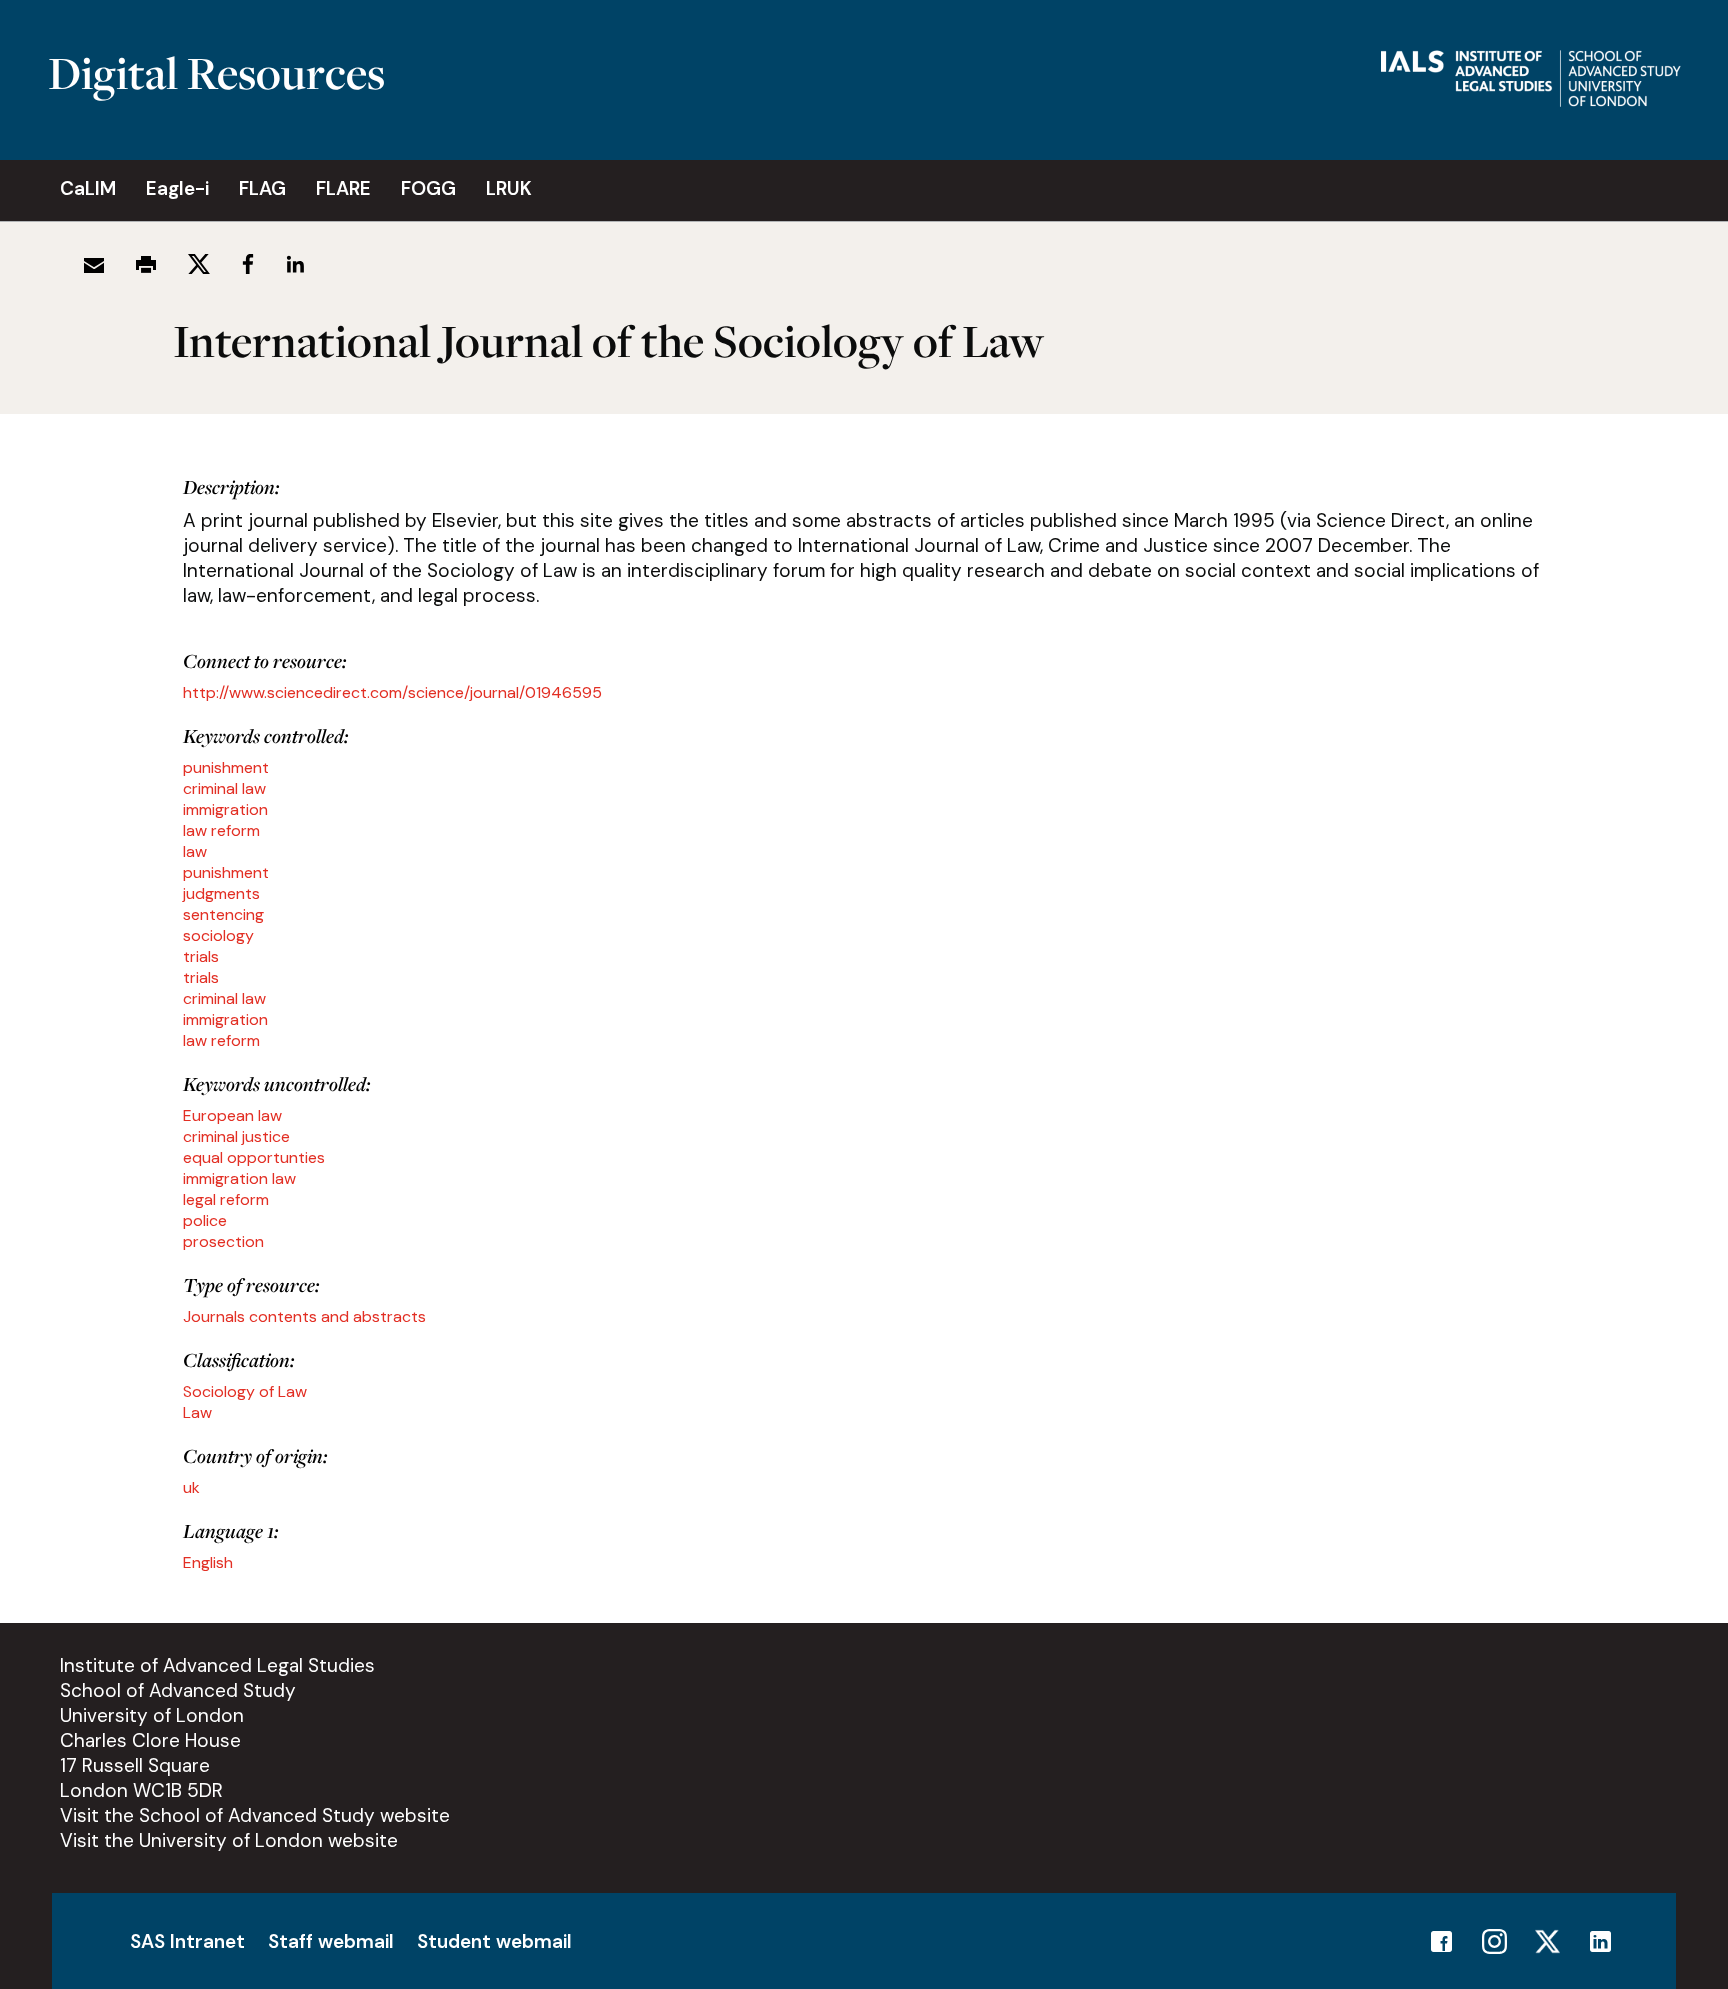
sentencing (223, 914)
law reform (221, 830)
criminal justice (236, 1136)
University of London (152, 1715)
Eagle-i (177, 188)
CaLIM (88, 188)
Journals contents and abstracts (304, 1316)
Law (197, 1412)
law (195, 851)
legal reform (226, 1199)
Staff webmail (331, 1941)
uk (191, 1487)
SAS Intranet (187, 1941)
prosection (223, 1241)
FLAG (262, 188)
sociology (218, 935)
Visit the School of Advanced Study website (255, 1815)
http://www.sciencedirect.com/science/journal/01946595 (392, 692)
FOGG (428, 188)
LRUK (509, 188)
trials (201, 956)
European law (232, 1115)
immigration (225, 809)
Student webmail (494, 1941)
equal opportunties (254, 1157)
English (208, 1562)
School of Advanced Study (178, 1690)
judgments (221, 893)
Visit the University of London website (229, 1840)
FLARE (343, 188)
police (205, 1220)
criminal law (224, 788)
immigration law (239, 1178)
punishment (226, 767)
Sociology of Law (245, 1391)
